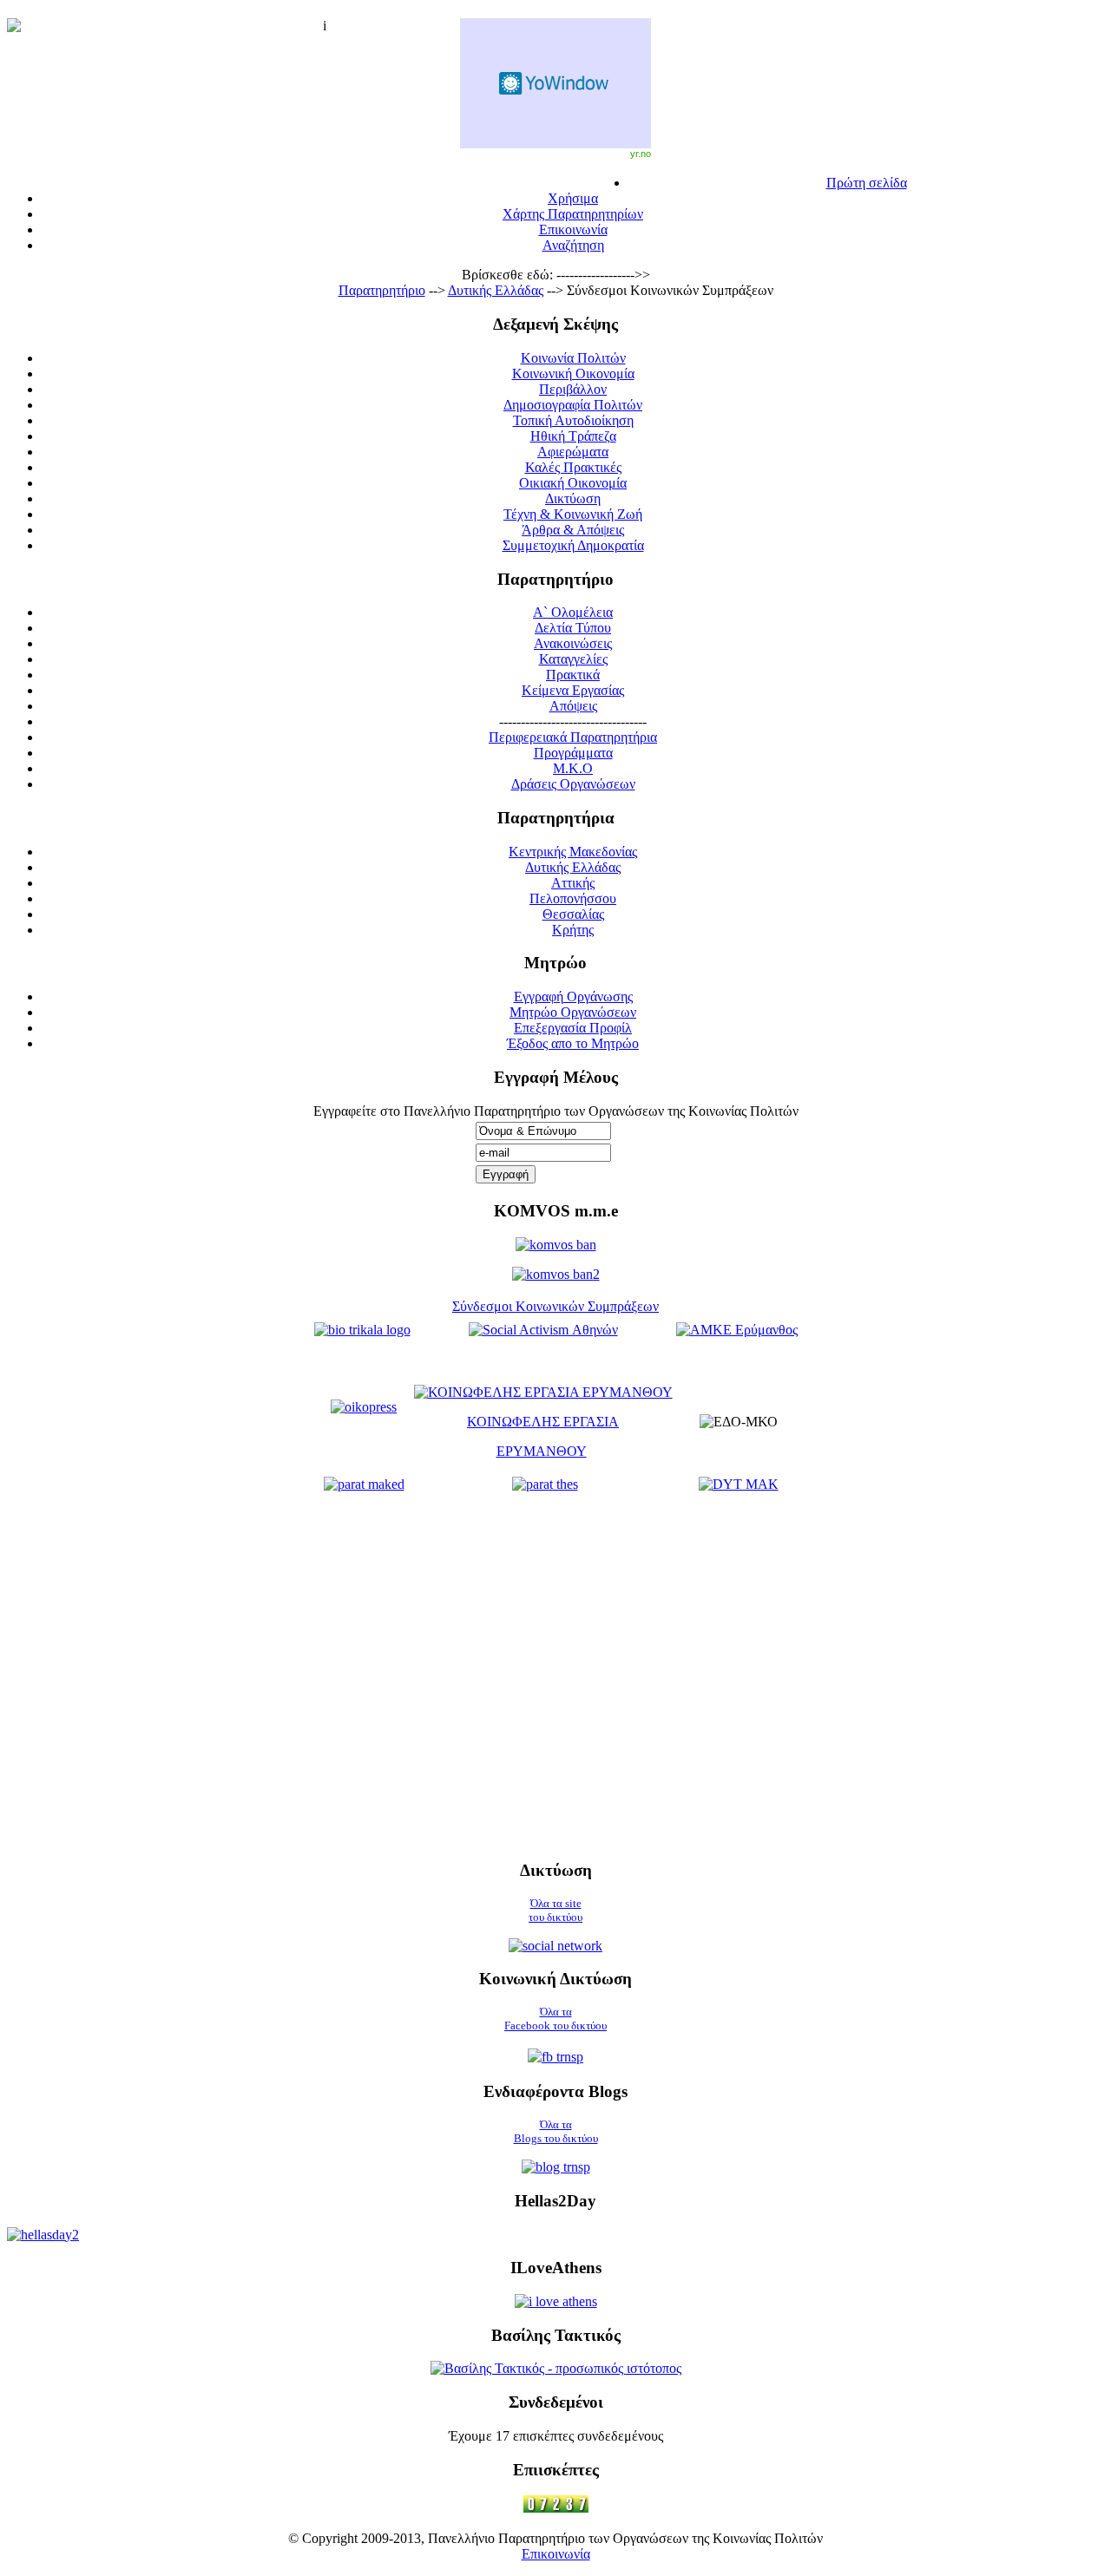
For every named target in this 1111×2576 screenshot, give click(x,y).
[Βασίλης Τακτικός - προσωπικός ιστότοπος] (556, 2368)
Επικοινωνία (556, 2554)
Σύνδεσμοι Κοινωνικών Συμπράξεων (555, 1306)
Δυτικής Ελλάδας (496, 290)
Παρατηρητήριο (382, 290)
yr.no (641, 154)
